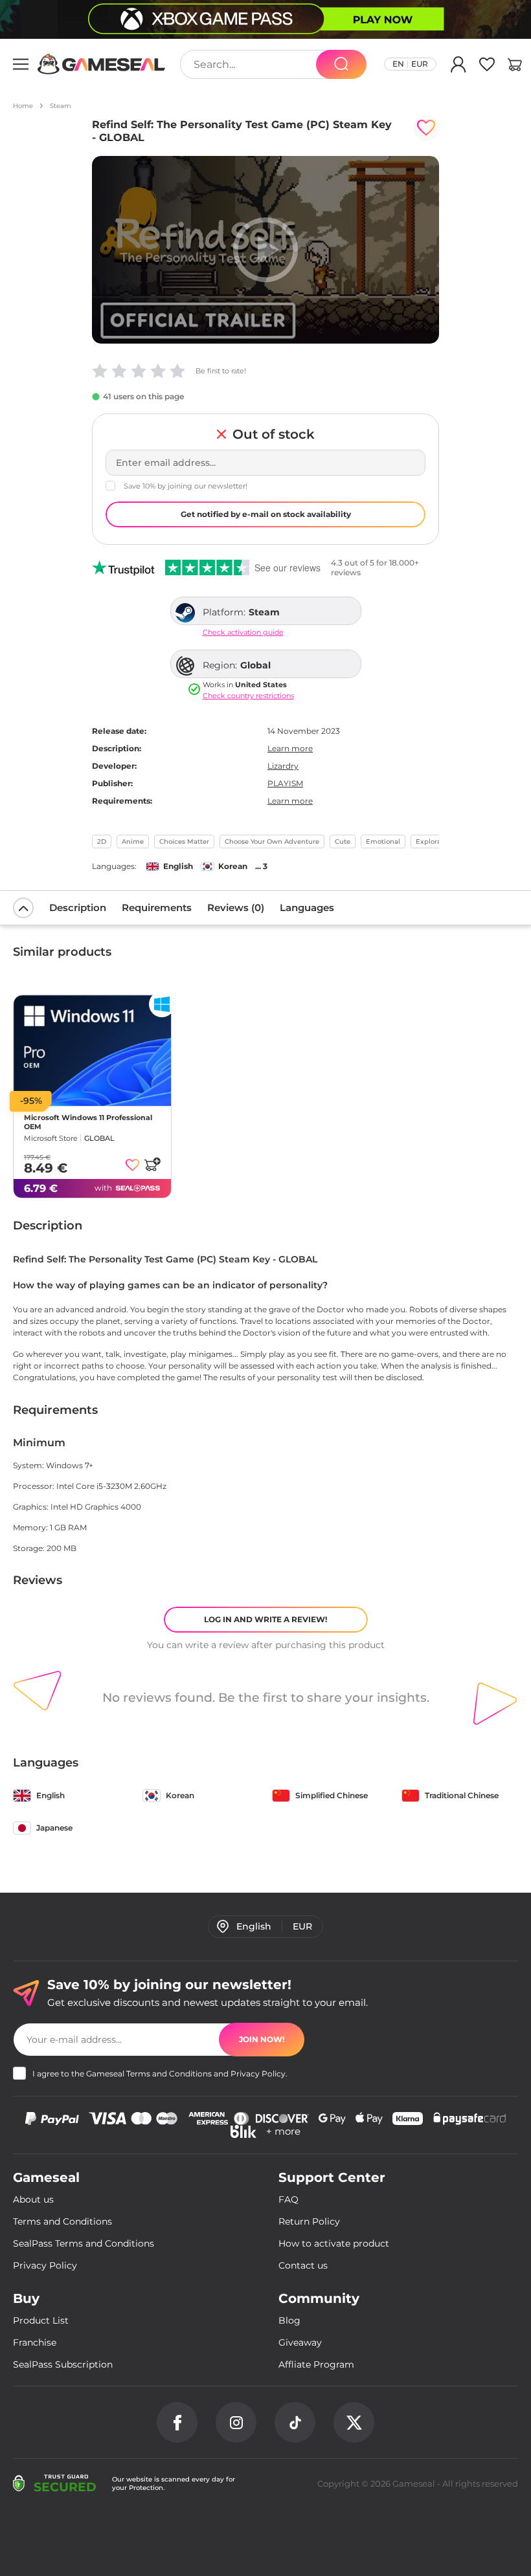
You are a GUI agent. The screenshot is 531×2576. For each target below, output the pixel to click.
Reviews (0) (236, 908)
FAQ (288, 2199)
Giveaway (300, 2342)
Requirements (157, 908)
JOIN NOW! (262, 2039)
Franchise (35, 2342)
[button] (515, 67)
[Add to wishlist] (426, 128)
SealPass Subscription (63, 2364)
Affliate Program (316, 2364)
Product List (41, 2320)
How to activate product (334, 2243)
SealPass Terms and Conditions (84, 2243)
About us (33, 2199)
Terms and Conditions (169, 2074)
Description (78, 908)
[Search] (341, 64)
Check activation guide (243, 633)
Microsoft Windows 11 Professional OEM (88, 1122)
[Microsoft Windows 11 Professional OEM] (92, 1051)
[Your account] (458, 67)
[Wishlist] (487, 67)
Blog (289, 2320)
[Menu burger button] (21, 64)
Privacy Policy (258, 2074)
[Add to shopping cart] (152, 1164)
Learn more (290, 748)
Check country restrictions (248, 696)
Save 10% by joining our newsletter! (186, 486)
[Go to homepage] (102, 64)
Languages (307, 908)
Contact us (303, 2265)
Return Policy (309, 2221)
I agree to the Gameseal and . (160, 2074)
